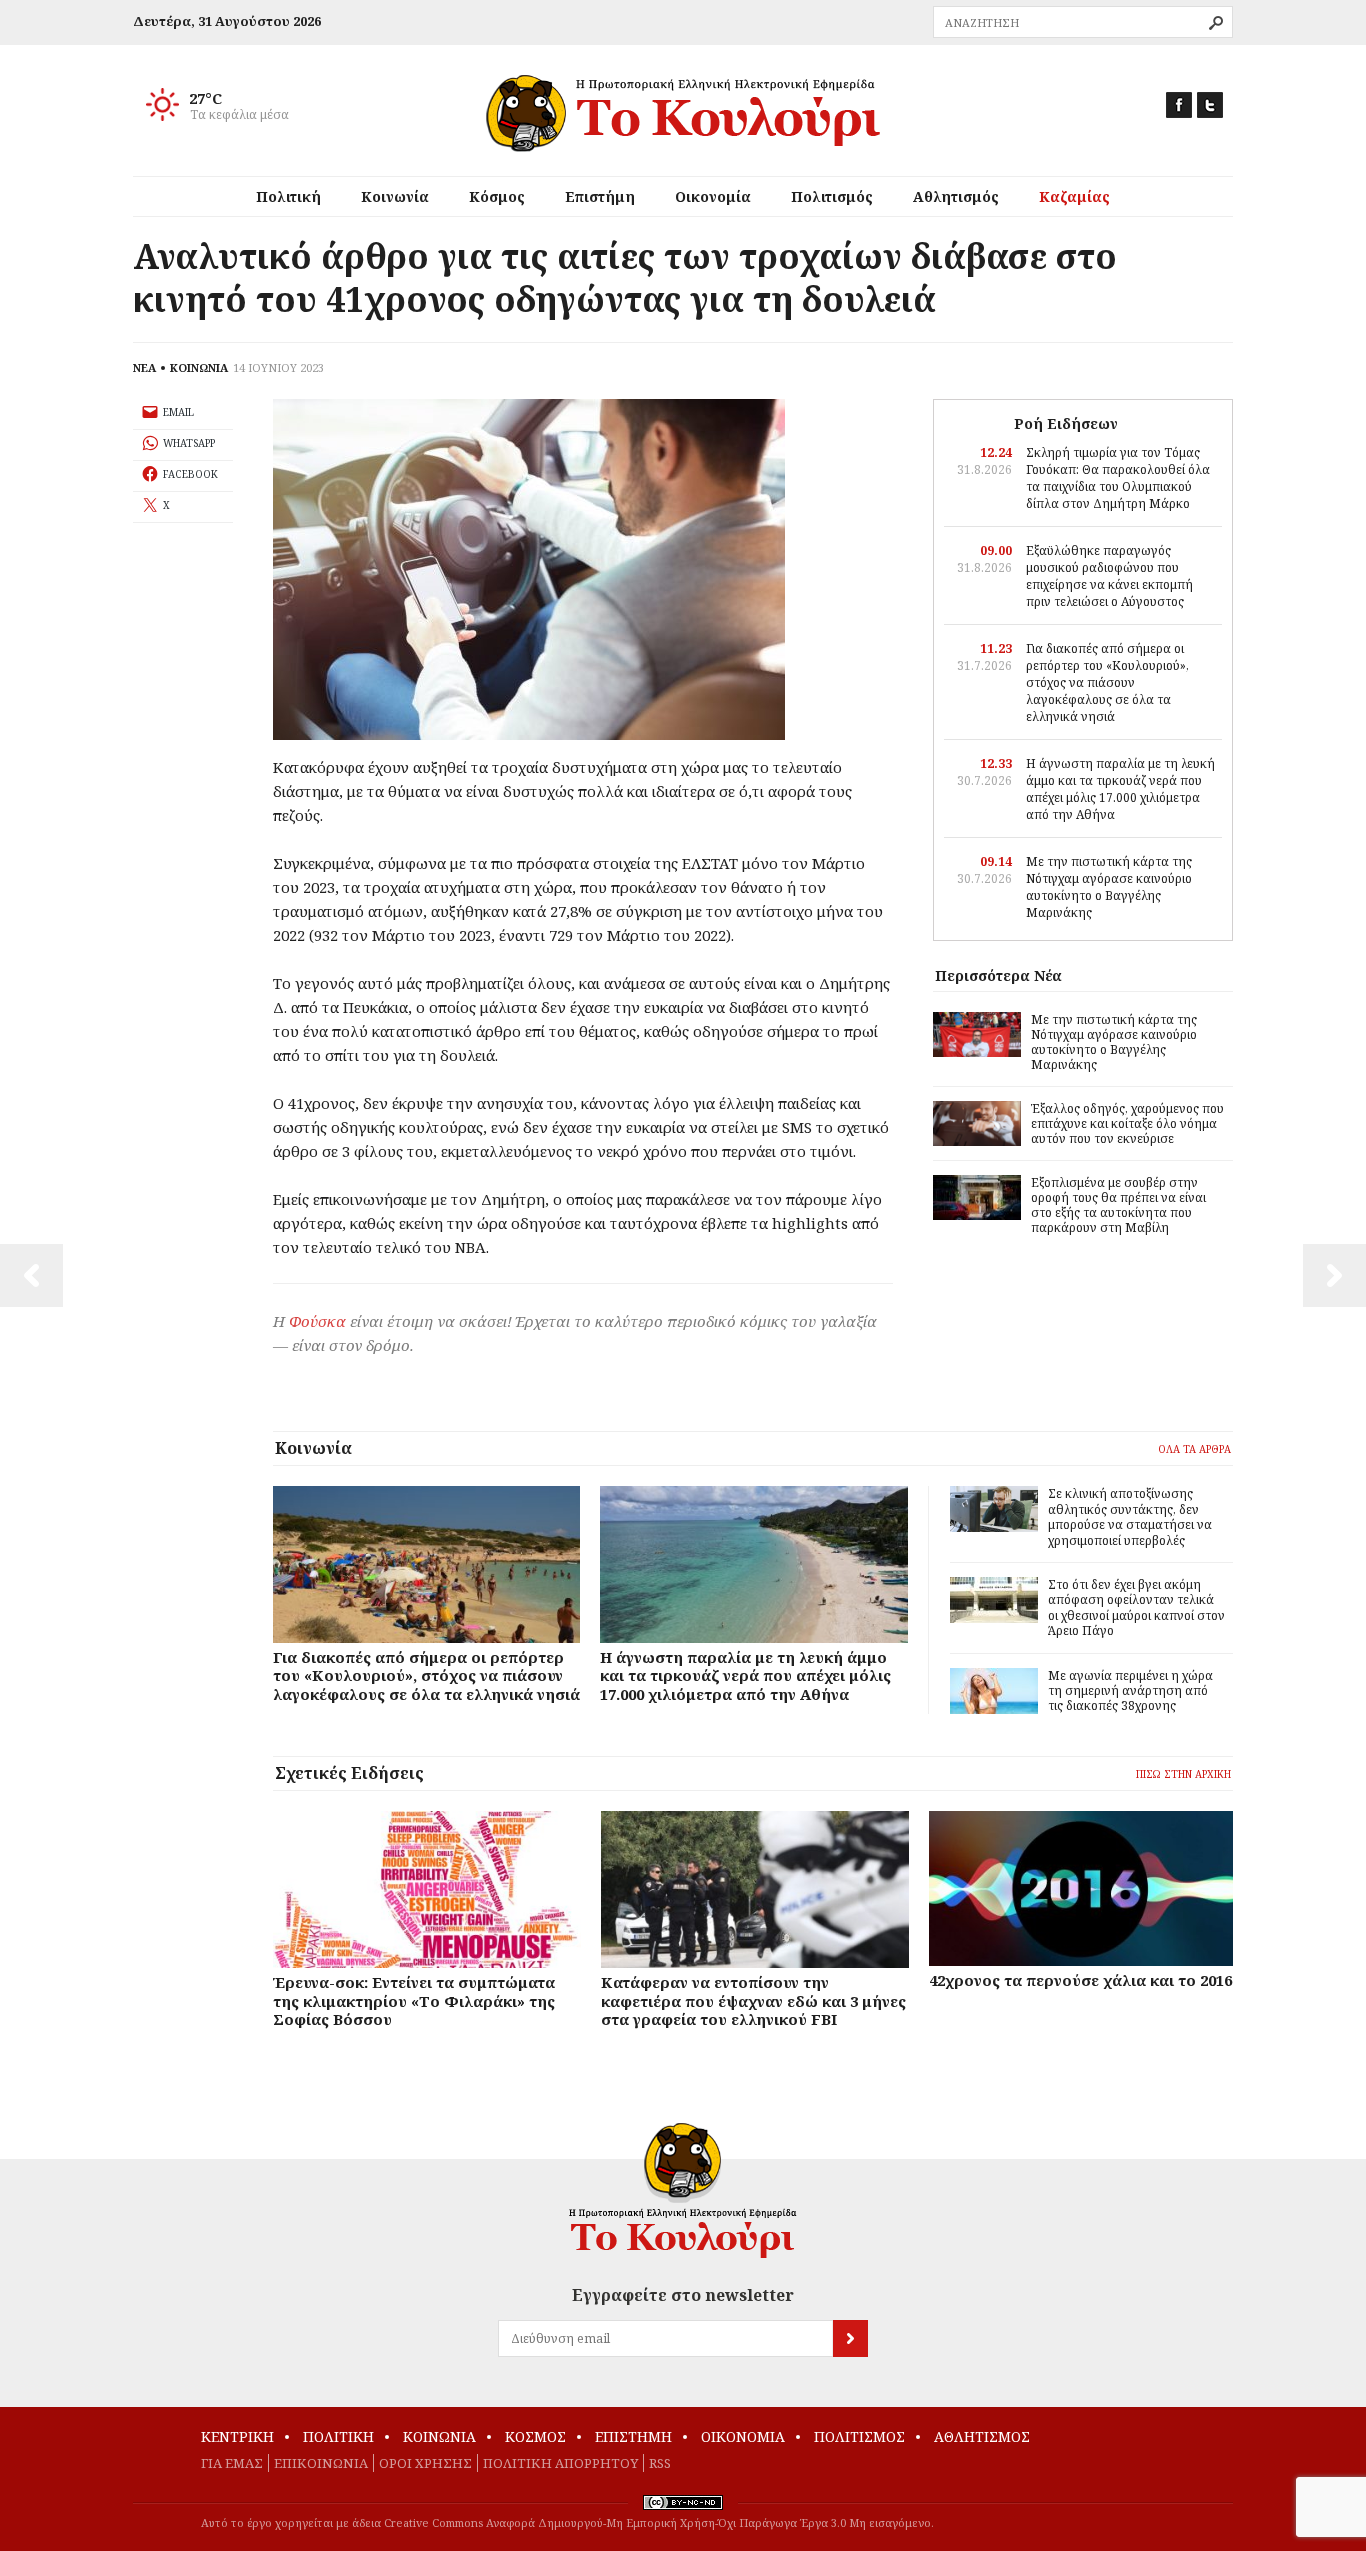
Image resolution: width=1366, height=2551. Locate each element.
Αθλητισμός (956, 196)
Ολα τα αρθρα (1194, 1449)
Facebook (1179, 105)
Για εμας (232, 2463)
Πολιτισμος (859, 2436)
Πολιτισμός (832, 196)
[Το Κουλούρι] (683, 2190)
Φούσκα (317, 1321)
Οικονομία (713, 196)
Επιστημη (633, 2436)
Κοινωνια (439, 2436)
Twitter (1210, 105)
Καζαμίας (1074, 196)
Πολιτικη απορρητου (560, 2463)
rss (660, 2463)
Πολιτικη (338, 2436)
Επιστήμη (600, 196)
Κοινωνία (395, 196)
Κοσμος (535, 2436)
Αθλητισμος (982, 2436)
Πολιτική (288, 196)
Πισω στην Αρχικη (1183, 1774)
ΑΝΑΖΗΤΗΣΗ (1216, 23)
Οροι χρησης (425, 2463)
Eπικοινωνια (321, 2463)
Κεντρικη (237, 2436)
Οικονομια (743, 2436)
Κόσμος (497, 196)
